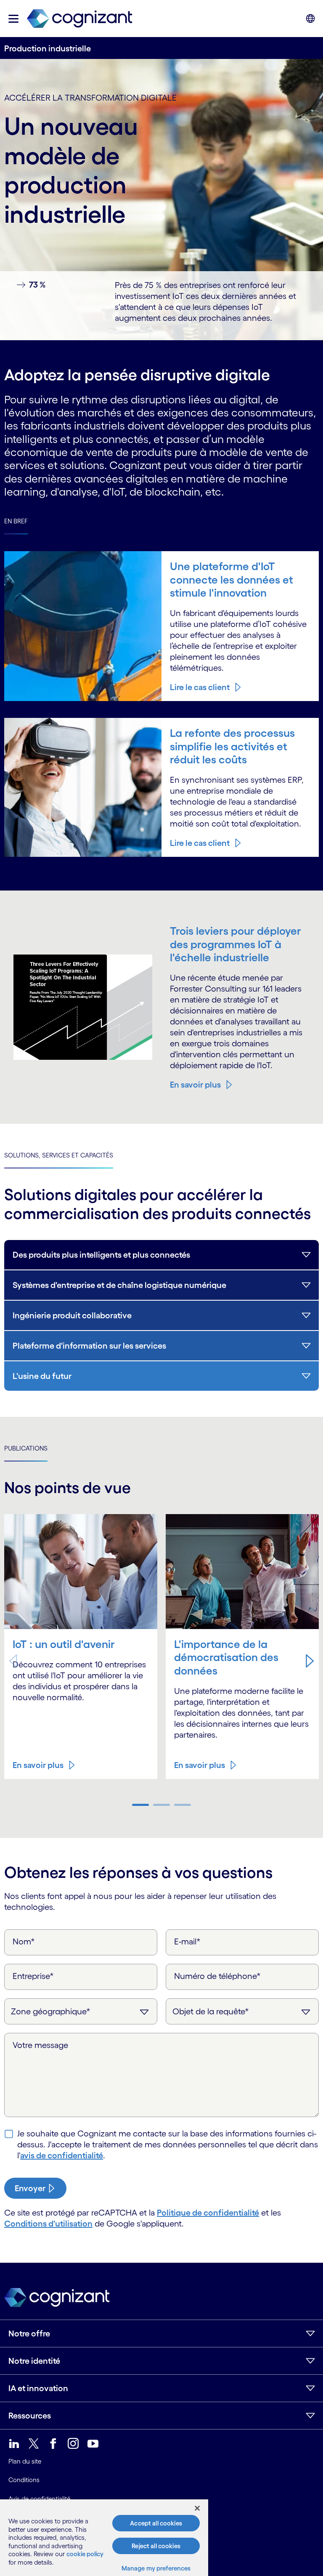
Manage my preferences (156, 2568)
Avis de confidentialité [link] (39, 2499)
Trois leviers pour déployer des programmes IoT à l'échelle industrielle (236, 944)
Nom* (24, 1941)
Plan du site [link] (25, 2461)
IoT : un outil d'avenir (64, 1644)
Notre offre (29, 2333)
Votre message (40, 2045)
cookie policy (85, 2554)
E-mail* (187, 1941)
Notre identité (34, 2361)
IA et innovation (38, 2388)
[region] (104, 2538)
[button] (13, 19)
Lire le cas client (200, 687)
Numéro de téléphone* (217, 1976)
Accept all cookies (156, 2523)
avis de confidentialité (62, 2155)
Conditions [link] (24, 2480)
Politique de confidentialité (208, 2213)
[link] (79, 19)
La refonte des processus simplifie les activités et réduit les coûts (232, 746)
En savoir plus (195, 1085)
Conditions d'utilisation (48, 2224)
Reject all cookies (156, 2546)
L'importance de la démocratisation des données (226, 1657)
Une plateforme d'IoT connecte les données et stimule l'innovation (232, 579)
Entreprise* (33, 1976)
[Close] (197, 2508)
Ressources (30, 2416)
